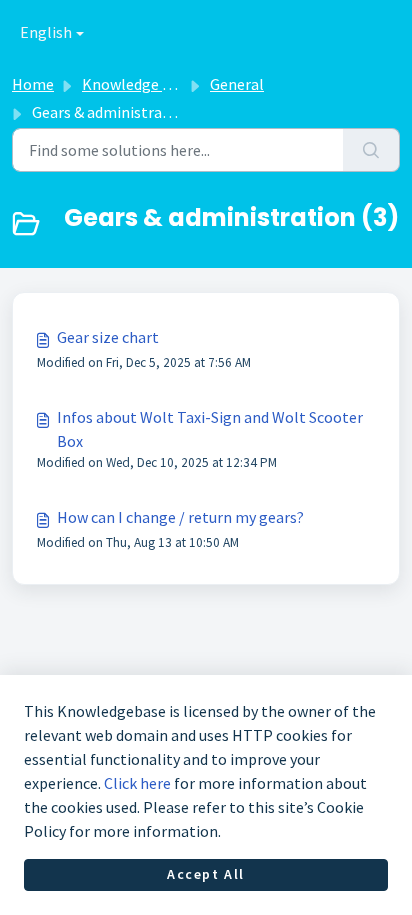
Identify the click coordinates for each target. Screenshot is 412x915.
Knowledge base (138, 84)
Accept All (206, 874)
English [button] (46, 32)
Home (33, 84)
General (237, 84)
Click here (137, 783)
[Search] (371, 150)
